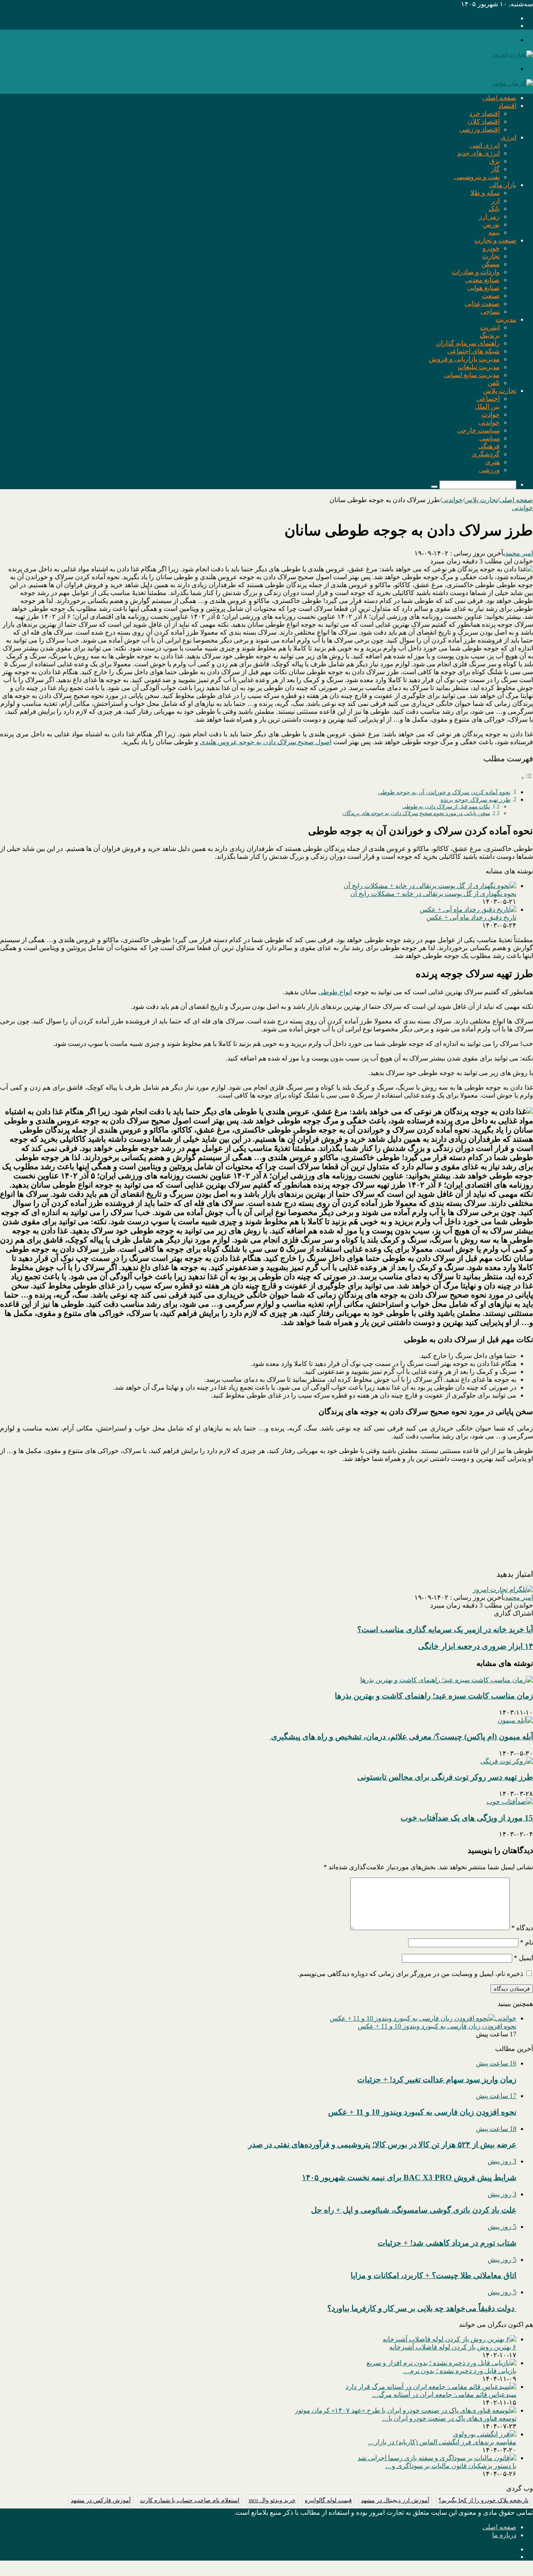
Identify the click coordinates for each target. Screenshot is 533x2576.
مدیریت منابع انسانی (472, 375)
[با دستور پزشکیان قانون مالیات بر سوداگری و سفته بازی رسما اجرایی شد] (437, 2458)
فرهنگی (489, 446)
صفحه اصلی (499, 98)
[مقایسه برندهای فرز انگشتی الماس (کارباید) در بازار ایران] (485, 2434)
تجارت (491, 256)
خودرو (491, 248)
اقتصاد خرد (484, 114)
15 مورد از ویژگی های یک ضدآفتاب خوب (467, 1818)
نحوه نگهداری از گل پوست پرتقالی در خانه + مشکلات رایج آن (433, 894)
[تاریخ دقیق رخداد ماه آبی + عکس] (468, 909)
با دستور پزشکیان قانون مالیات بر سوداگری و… (451, 2466)
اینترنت (490, 327)
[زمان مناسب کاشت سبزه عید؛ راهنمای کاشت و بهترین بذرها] (447, 1680)
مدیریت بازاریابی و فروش (464, 359)
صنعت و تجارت (495, 240)
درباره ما (504, 2535)
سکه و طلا (485, 193)
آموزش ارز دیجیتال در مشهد (395, 2500)
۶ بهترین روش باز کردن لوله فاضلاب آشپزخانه (453, 2347)
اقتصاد (507, 106)
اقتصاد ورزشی (479, 129)
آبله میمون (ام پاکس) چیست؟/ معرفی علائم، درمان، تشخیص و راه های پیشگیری (401, 1737)
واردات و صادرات (476, 272)
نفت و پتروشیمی (477, 177)
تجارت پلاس (500, 391)
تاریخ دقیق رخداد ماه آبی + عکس (471, 917)
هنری (492, 462)
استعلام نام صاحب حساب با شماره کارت (190, 2500)
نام (527, 1942)
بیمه (494, 232)
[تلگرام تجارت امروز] (503, 1589)
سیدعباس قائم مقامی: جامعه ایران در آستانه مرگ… (444, 2395)
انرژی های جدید (478, 153)
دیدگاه (522, 1928)
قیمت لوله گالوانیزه (328, 2500)
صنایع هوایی (483, 288)
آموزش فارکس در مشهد (101, 2500)
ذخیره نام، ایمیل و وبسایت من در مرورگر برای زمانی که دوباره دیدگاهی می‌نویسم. (410, 1974)
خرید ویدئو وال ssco (272, 2500)
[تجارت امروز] (512, 54)
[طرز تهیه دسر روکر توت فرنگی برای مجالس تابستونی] (507, 1761)
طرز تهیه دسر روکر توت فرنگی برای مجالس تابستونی (445, 1777)
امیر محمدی (518, 553)
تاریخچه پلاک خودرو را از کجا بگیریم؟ (483, 2500)
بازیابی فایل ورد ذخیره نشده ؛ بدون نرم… (460, 2371)
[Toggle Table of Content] (527, 778)
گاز (495, 169)
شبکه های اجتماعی (473, 351)
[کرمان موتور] (512, 83)
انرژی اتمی (485, 145)
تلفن (494, 383)
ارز (496, 201)
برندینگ (490, 335)
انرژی (508, 137)
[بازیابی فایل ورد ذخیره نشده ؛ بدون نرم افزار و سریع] (441, 2363)
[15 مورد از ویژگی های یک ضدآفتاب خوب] (510, 1802)
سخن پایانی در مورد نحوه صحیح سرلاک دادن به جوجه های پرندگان (416, 813)
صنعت (491, 296)
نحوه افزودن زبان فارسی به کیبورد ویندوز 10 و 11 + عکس (437, 2026)
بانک (494, 209)
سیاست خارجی (478, 430)
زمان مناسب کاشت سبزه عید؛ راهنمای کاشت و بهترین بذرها (434, 1696)
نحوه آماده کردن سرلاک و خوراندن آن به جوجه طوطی (444, 792)
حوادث (491, 414)
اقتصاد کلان (484, 121)
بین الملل (487, 406)
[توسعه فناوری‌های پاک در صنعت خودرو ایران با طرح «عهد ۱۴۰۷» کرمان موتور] (406, 2410)
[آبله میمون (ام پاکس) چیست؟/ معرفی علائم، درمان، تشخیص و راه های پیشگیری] (515, 1720)
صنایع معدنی (482, 280)
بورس (491, 224)
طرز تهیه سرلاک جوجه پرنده (476, 800)
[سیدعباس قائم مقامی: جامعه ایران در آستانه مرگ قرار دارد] (431, 2387)
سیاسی (489, 438)
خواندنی (489, 422)
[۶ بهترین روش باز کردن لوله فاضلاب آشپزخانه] (450, 2339)
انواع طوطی (335, 992)
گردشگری (486, 454)
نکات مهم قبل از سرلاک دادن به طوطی (446, 807)
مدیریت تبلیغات (479, 367)
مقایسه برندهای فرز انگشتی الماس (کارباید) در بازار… (442, 2442)
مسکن (491, 264)
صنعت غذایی (482, 304)
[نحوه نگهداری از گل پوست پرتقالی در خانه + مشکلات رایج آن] (430, 886)
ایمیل (523, 1958)
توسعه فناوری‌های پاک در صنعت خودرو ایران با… (449, 2418)
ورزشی (489, 470)
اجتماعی (488, 399)
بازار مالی (503, 185)
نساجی (490, 311)
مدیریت (506, 319)
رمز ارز (489, 216)
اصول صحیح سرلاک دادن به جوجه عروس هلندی (266, 742)
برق (494, 161)
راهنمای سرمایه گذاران (468, 343)
